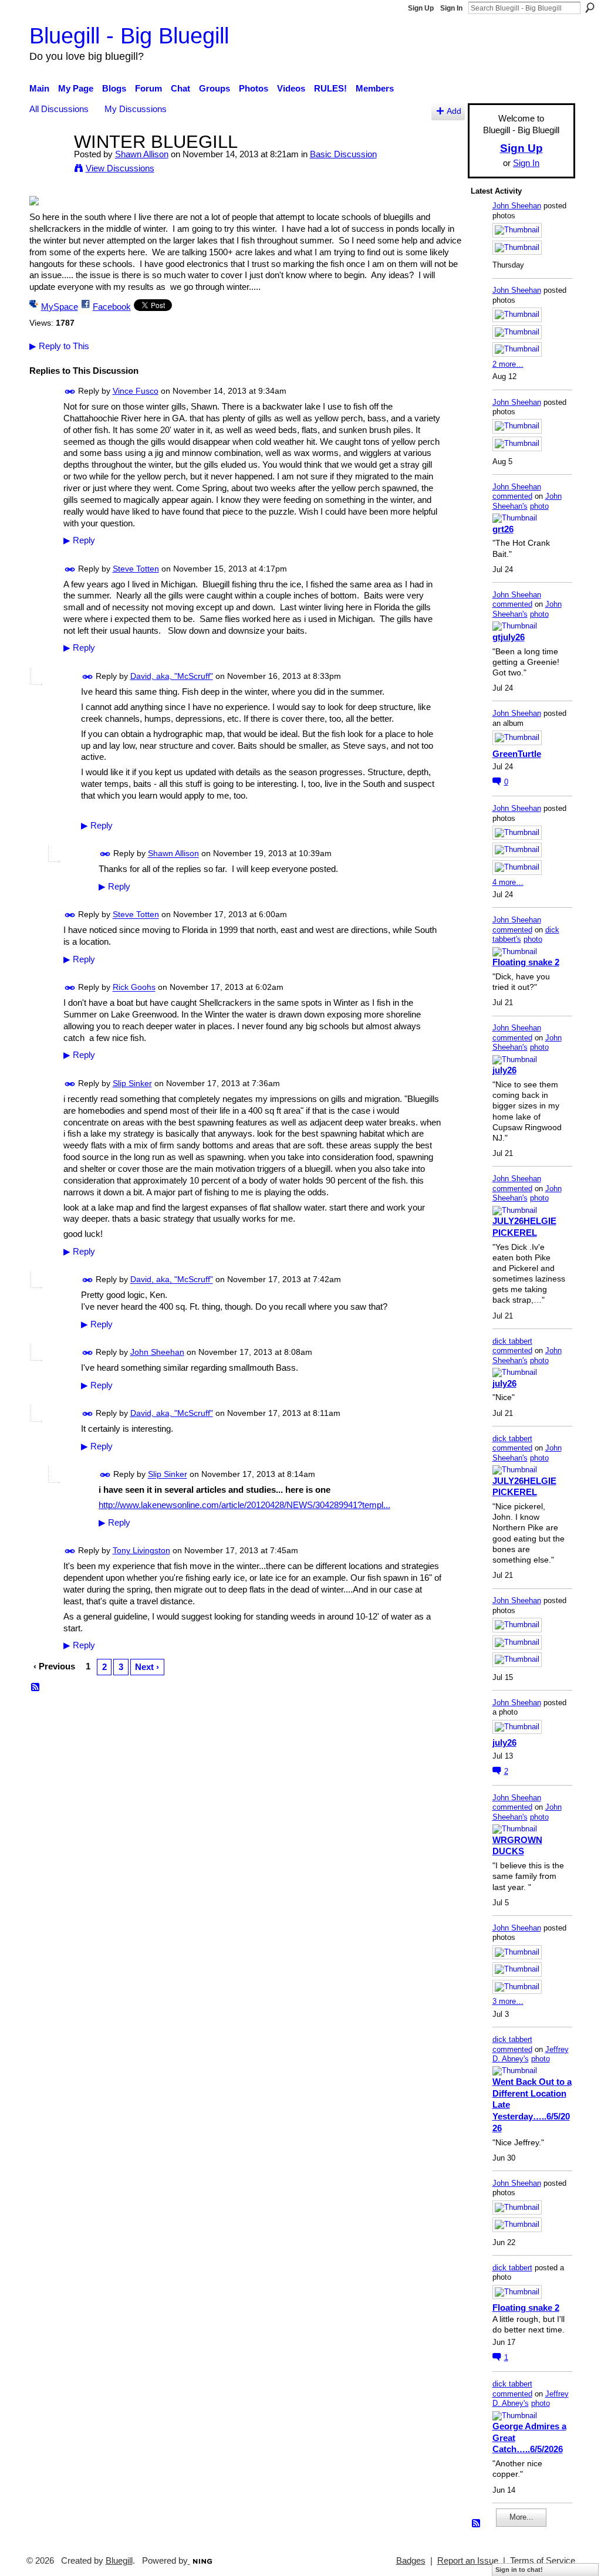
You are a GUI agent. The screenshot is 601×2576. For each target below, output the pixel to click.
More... (521, 2517)
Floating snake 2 (526, 962)
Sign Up (421, 8)
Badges (411, 2561)
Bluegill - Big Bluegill (129, 36)
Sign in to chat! (519, 2570)
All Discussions (59, 109)
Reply (79, 540)
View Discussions (120, 168)
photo (539, 506)
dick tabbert (512, 1341)
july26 (504, 1070)
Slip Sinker (132, 1083)
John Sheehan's (527, 501)
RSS (36, 1688)
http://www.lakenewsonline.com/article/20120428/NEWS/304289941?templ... (244, 1505)
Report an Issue (468, 2561)
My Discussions (136, 109)
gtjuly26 (509, 637)
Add (454, 111)
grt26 (503, 529)
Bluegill (119, 2561)
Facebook (112, 307)
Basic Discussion (343, 154)
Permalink (70, 392)
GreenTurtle (517, 754)
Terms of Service (543, 2561)
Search (590, 8)
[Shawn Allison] (48, 163)
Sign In (451, 8)
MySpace (60, 307)
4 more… (508, 882)
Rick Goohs (134, 988)
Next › (147, 1667)
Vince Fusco (136, 391)
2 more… (508, 364)
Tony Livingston (141, 1550)
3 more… (508, 2001)
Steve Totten (136, 569)
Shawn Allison (142, 154)
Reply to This (59, 346)
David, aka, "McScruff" (172, 676)
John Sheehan (157, 1352)
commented (512, 496)
